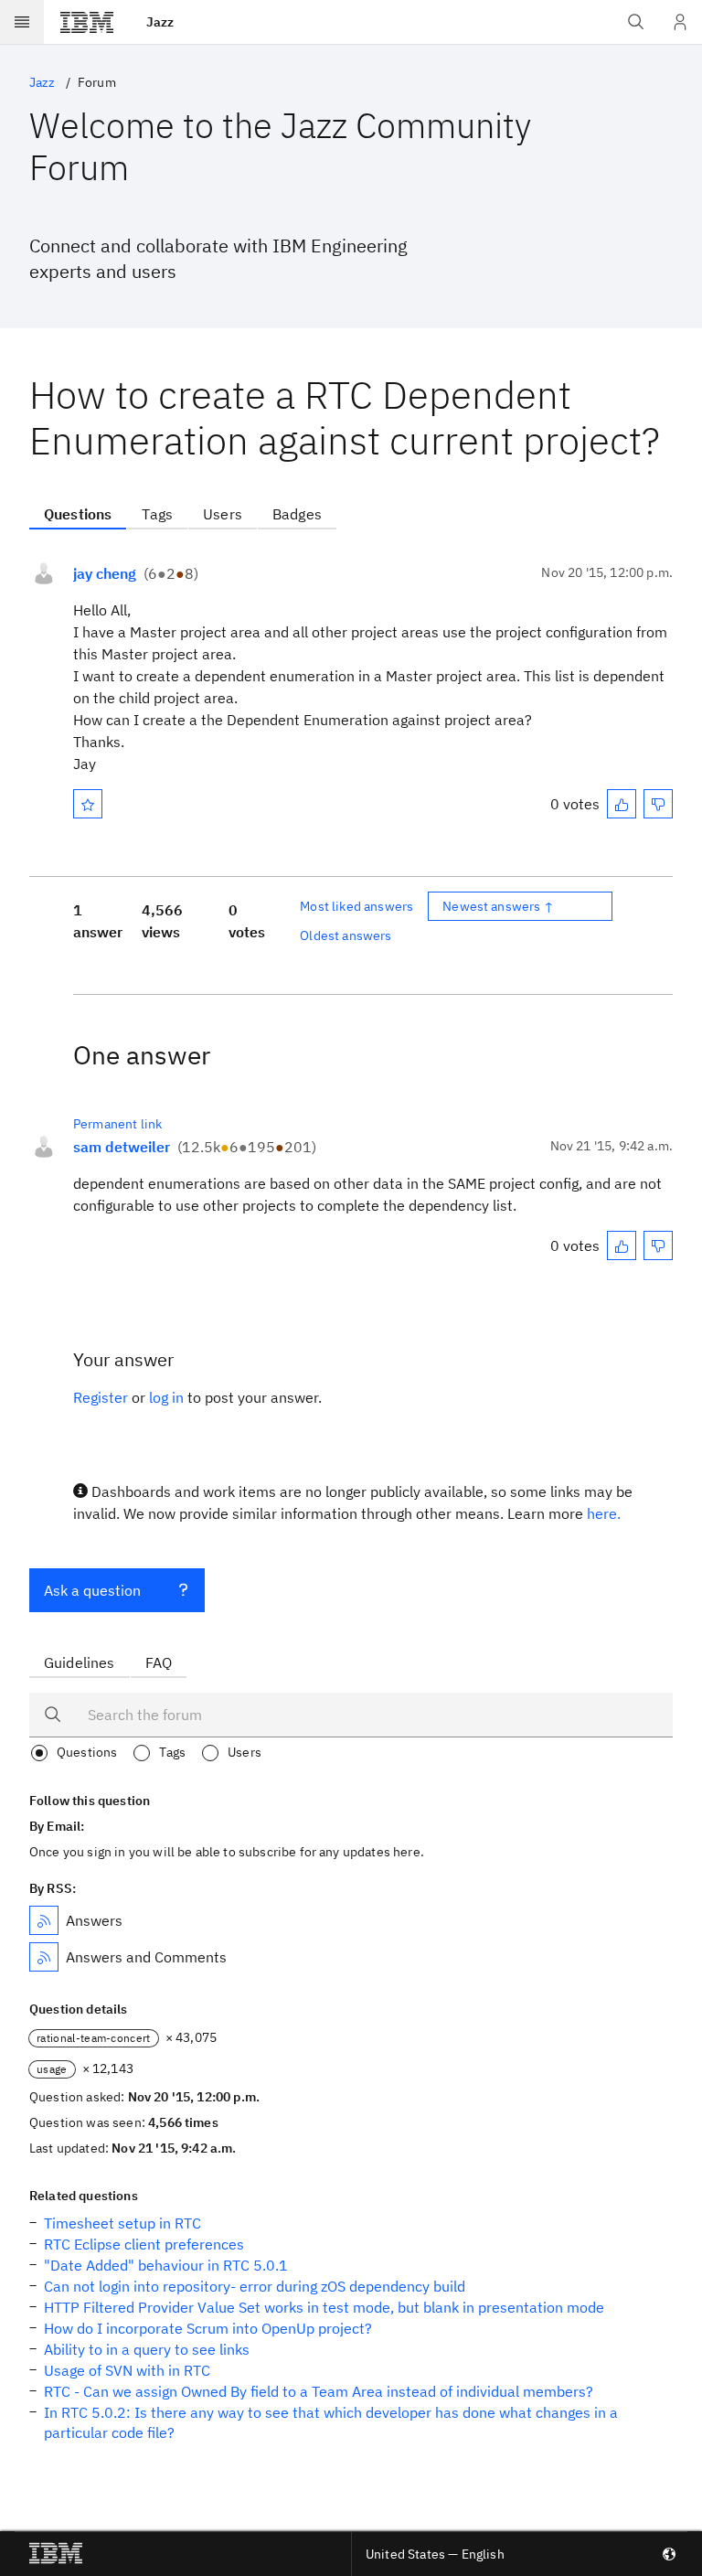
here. (604, 1513)
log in (166, 1397)
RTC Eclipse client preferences (144, 2244)
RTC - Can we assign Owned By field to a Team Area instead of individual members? (319, 2391)
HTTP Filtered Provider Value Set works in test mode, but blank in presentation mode (324, 2307)
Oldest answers (346, 935)
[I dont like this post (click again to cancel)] (658, 804)
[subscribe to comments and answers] (44, 1957)
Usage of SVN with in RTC (127, 2370)
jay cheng (105, 573)
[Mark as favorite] (88, 804)
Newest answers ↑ (498, 906)
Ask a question (92, 1590)
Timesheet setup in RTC (122, 2223)
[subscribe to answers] (44, 1920)
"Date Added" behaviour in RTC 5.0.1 (166, 2265)
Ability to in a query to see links (147, 2349)
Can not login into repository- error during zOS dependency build (255, 2286)
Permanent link (117, 1124)
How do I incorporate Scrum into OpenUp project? (208, 2328)
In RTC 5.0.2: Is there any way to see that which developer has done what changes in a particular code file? (331, 2422)
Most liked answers (356, 906)
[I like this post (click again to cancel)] (622, 804)
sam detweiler (122, 1147)
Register (101, 1397)
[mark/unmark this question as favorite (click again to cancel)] (88, 804)
